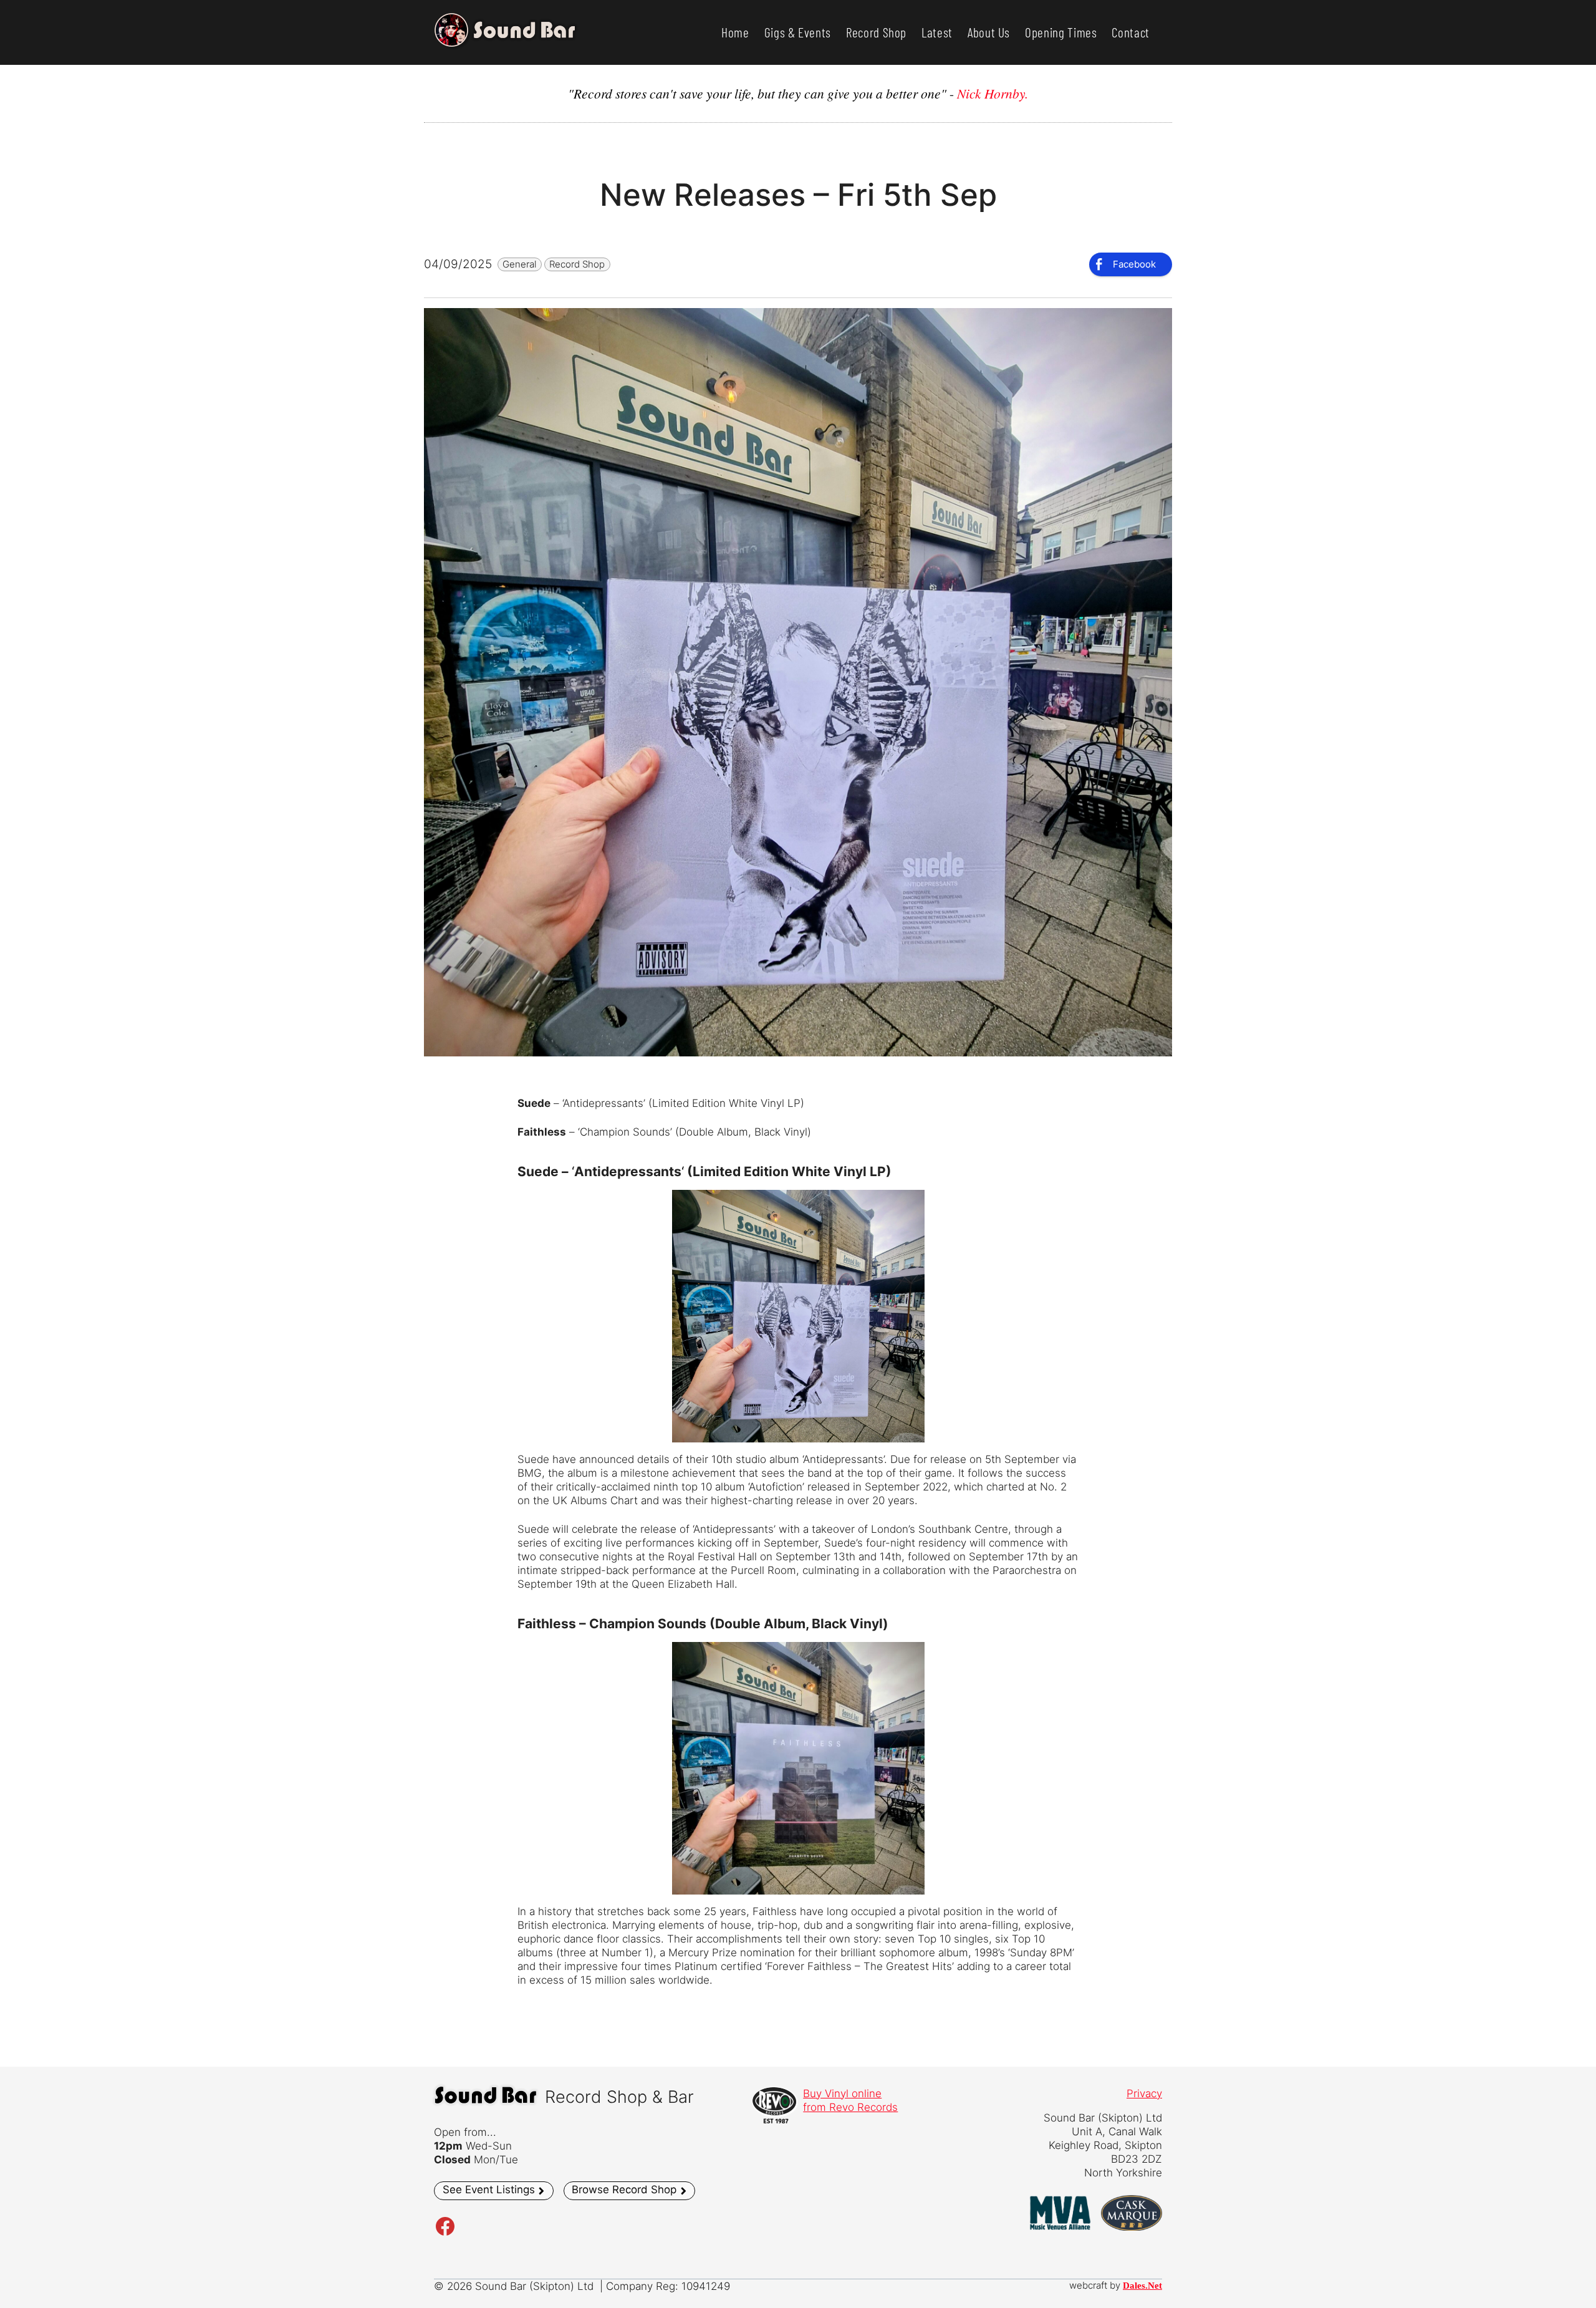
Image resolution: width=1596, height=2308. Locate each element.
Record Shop (876, 32)
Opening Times (1061, 32)
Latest (937, 32)
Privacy (1144, 2093)
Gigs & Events (798, 32)
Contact (1131, 32)
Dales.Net (1142, 2286)
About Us (989, 32)
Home (735, 32)
